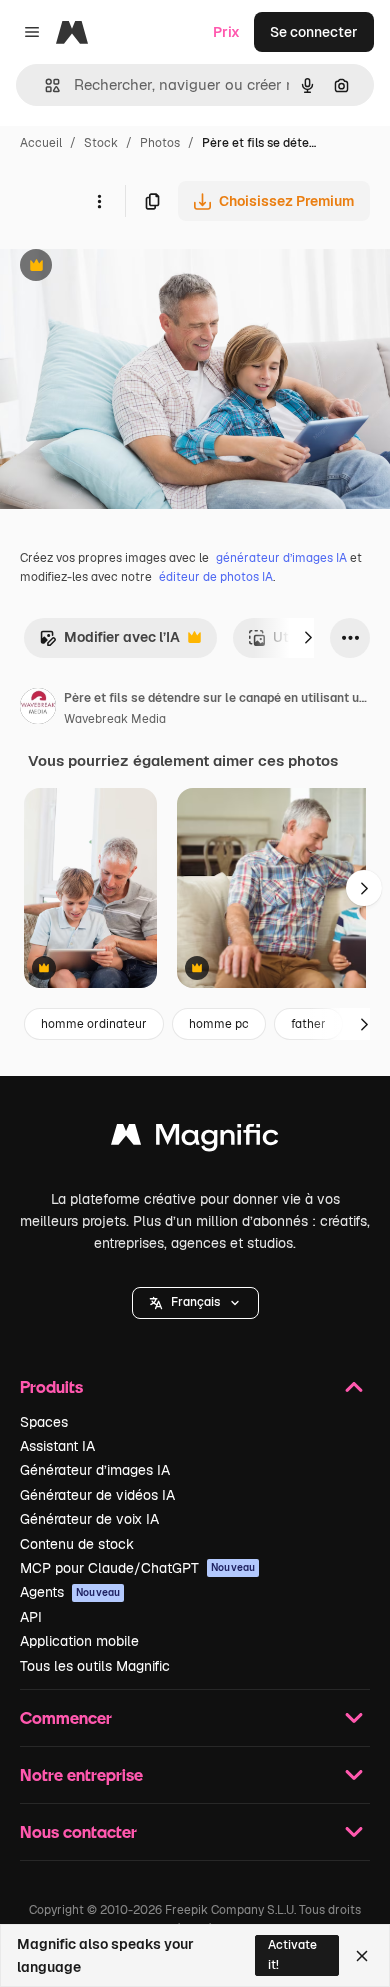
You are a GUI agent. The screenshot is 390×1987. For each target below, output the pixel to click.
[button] (195, 1303)
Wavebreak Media (115, 719)
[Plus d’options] (99, 201)
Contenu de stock (77, 1544)
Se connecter (314, 32)
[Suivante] (308, 638)
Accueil (41, 143)
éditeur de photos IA (216, 577)
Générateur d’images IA (95, 1470)
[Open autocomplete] (44, 85)
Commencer (66, 1717)
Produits (51, 1386)
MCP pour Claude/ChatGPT (137, 1568)
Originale (132, 267)
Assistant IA (57, 1446)
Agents (70, 1592)
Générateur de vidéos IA (97, 1495)
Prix (226, 32)
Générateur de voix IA (89, 1519)
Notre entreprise (81, 1774)
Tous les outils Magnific (95, 1666)
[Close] (362, 1956)
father (308, 1024)
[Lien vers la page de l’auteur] (38, 709)
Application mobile (79, 1641)
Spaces (44, 1422)
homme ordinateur (94, 1024)
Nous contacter (78, 1831)
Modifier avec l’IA (109, 642)
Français (195, 1302)
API (31, 1617)
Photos (160, 143)
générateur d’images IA (281, 558)
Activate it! (292, 1954)
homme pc (219, 1024)
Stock (101, 143)
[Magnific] (195, 1139)
